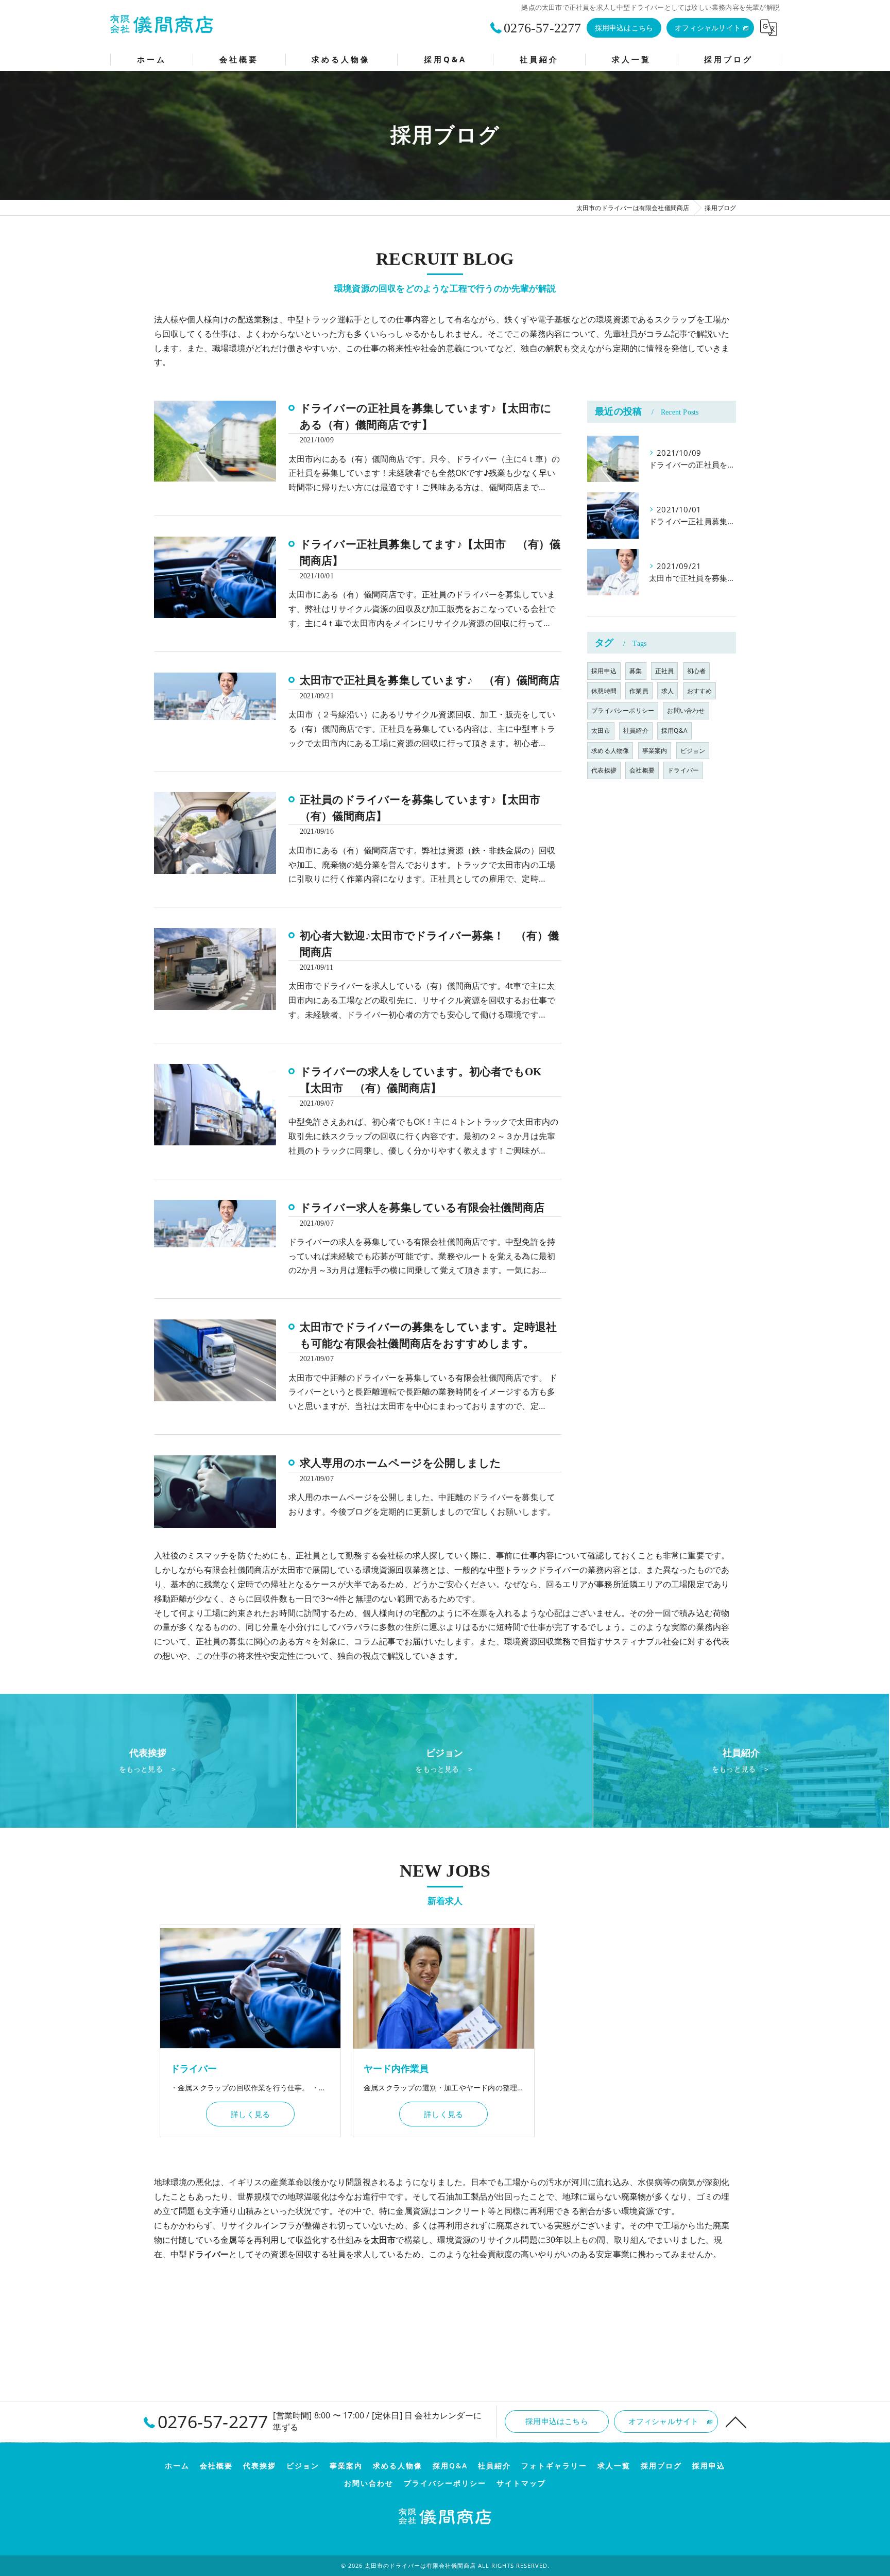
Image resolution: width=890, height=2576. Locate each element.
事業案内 (655, 751)
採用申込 (604, 671)
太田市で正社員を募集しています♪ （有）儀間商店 (430, 680)
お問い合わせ (686, 710)
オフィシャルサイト (708, 28)
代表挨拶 (604, 770)
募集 (636, 671)
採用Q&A (674, 731)
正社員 (665, 671)
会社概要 (642, 770)
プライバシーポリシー (623, 710)
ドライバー (683, 770)
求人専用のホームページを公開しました (401, 1463)
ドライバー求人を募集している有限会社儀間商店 (422, 1208)
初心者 (697, 671)
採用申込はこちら (624, 28)
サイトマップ (521, 2483)
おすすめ (700, 691)
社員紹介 (636, 731)
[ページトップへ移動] (736, 2422)
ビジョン (693, 751)
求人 (667, 691)
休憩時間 (604, 691)
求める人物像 (610, 751)
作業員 (639, 691)
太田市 (601, 731)
